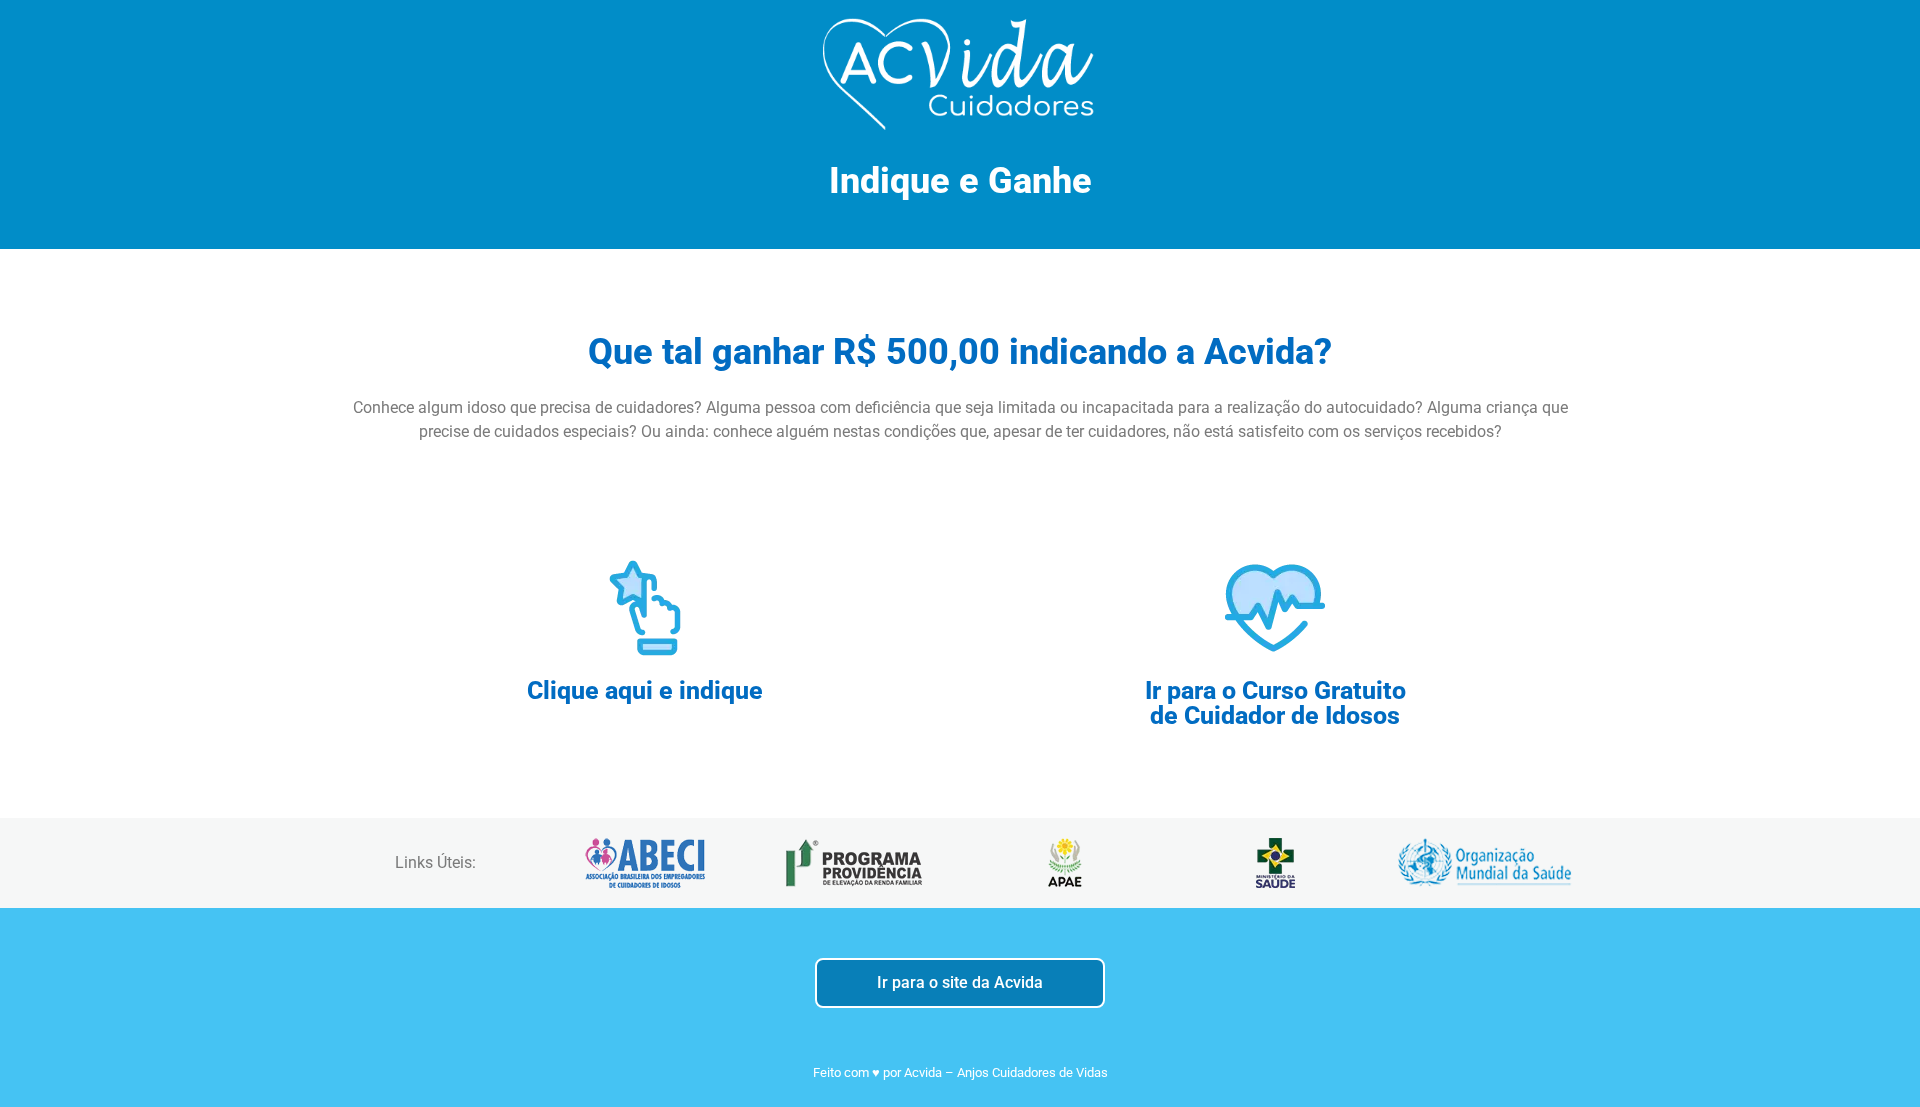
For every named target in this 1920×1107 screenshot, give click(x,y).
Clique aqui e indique (645, 690)
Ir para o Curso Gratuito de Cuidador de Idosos (1275, 703)
